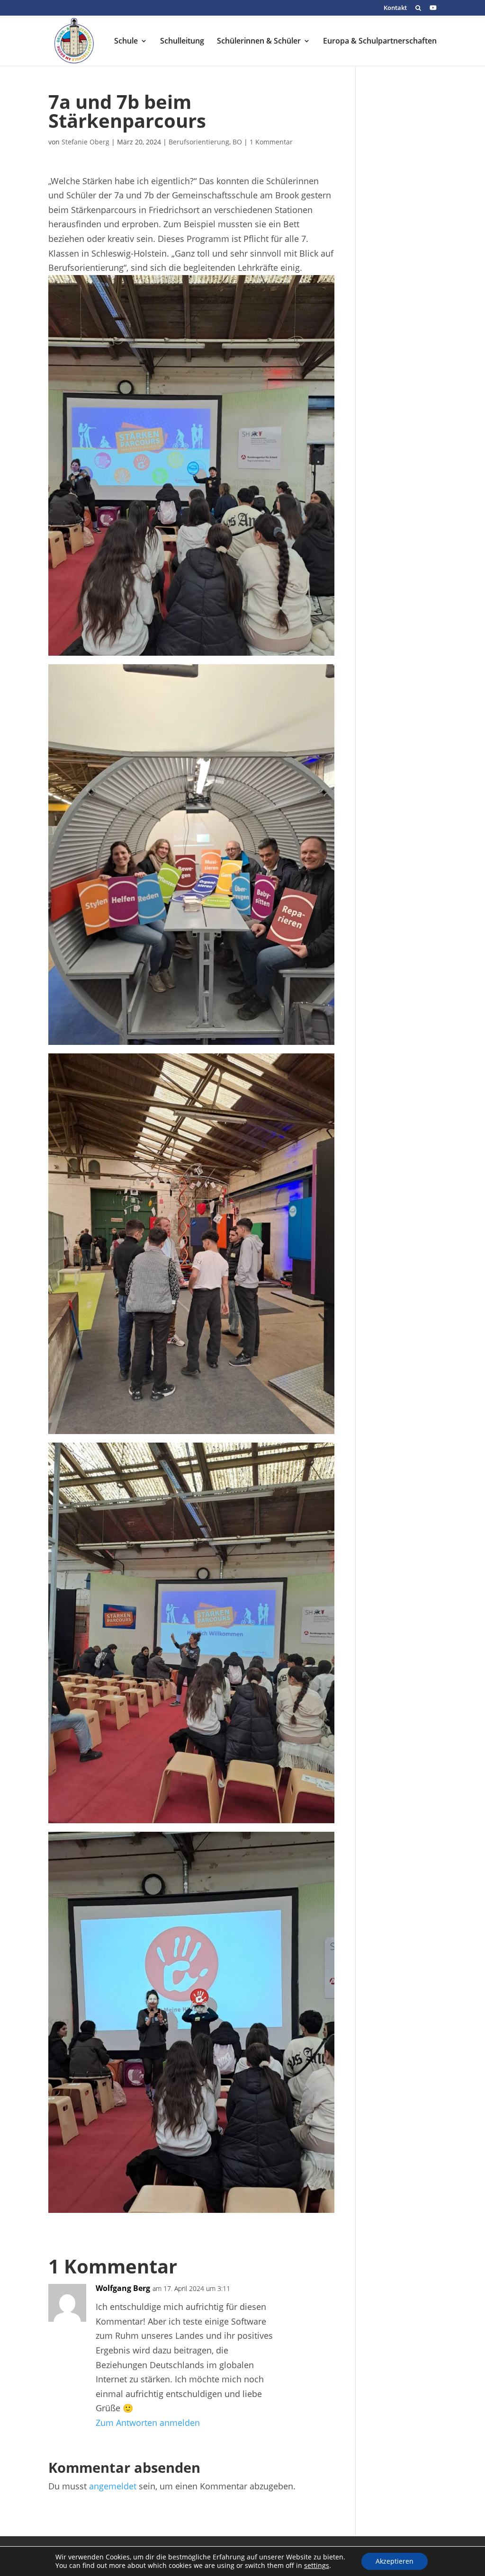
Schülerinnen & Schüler (259, 42)
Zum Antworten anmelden (148, 2423)
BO (237, 142)
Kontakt (395, 8)
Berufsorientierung (199, 142)
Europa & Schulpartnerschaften (380, 42)
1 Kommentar (271, 142)
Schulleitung (182, 42)
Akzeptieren (395, 2561)
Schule (126, 42)
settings (317, 2566)
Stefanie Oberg (85, 142)
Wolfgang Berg (123, 2288)
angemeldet (113, 2486)
